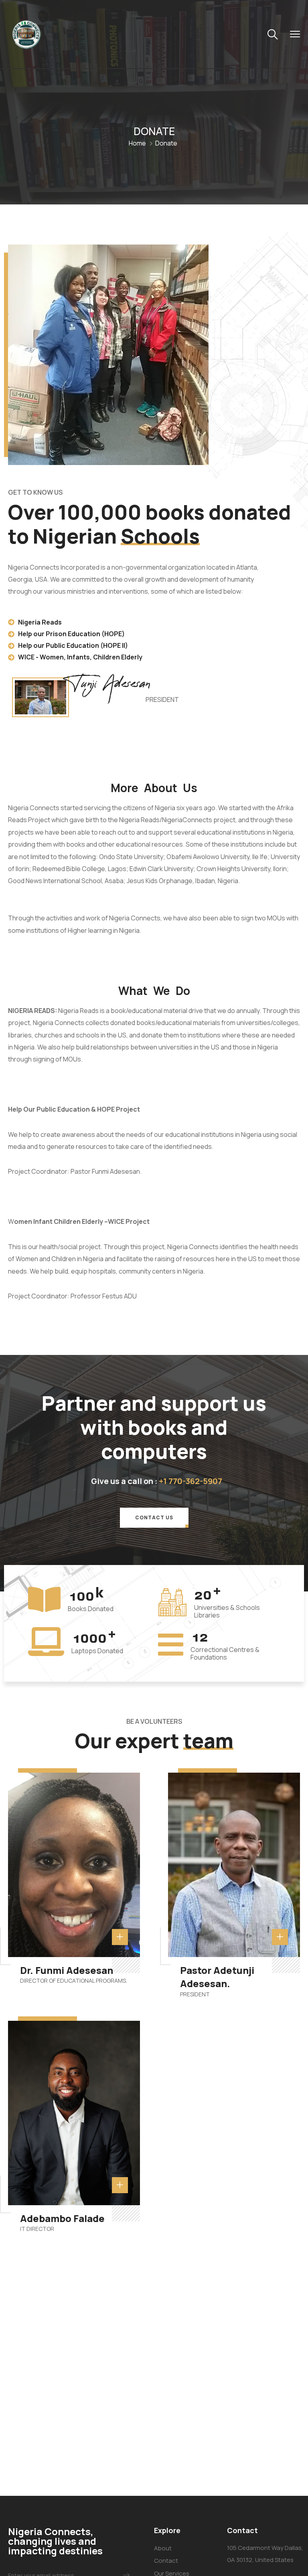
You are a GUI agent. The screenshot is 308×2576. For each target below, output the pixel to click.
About (163, 2548)
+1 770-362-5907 (190, 1481)
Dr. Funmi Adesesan (67, 1970)
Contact (166, 2561)
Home (137, 143)
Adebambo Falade (62, 2218)
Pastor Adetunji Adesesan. (217, 1977)
